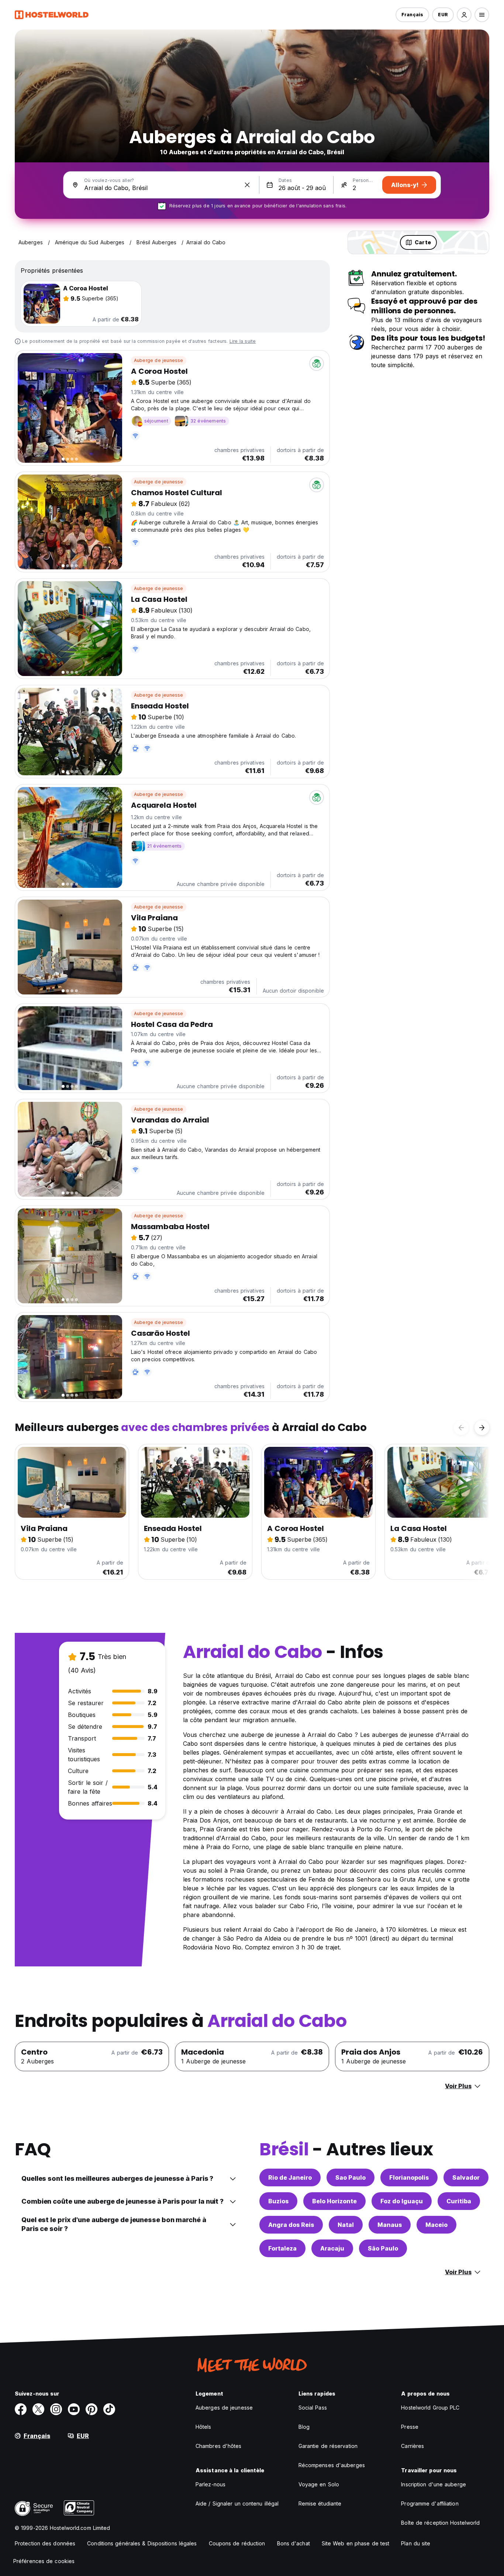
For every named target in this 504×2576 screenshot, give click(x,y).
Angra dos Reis (291, 2225)
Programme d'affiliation (430, 2503)
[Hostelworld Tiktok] (109, 2409)
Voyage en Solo (319, 2484)
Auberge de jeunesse (159, 360)
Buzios (278, 2201)
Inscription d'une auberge (434, 2484)
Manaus (390, 2225)
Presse (410, 2427)
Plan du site (416, 2543)
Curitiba (459, 2201)
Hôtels (203, 2427)
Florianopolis (409, 2177)
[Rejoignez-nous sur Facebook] (21, 2409)
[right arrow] (482, 1428)
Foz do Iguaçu (402, 2201)
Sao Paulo (351, 2177)
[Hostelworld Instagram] (56, 2409)
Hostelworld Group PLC (430, 2408)
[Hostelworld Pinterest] (92, 2409)
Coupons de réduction (237, 2543)
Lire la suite (243, 341)
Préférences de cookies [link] (44, 2561)
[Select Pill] (464, 15)
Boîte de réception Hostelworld (440, 2523)
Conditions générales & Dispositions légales (142, 2543)
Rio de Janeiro (290, 2177)
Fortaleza (282, 2248)
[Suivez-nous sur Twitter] (38, 2409)
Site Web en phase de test (356, 2543)
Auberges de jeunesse (224, 2408)
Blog (304, 2427)
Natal (346, 2225)
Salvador (466, 2177)
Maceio (436, 2225)
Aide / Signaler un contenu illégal (237, 2503)
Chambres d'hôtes (219, 2446)
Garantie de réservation (328, 2446)
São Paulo (383, 2248)
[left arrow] (461, 1428)
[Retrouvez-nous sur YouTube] (74, 2409)
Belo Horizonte (334, 2201)
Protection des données (45, 2543)
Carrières (412, 2446)
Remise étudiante (320, 2503)
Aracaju (332, 2248)
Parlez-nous (210, 2484)
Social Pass (313, 2408)
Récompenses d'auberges (332, 2465)
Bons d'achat (294, 2543)
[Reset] (247, 185)
